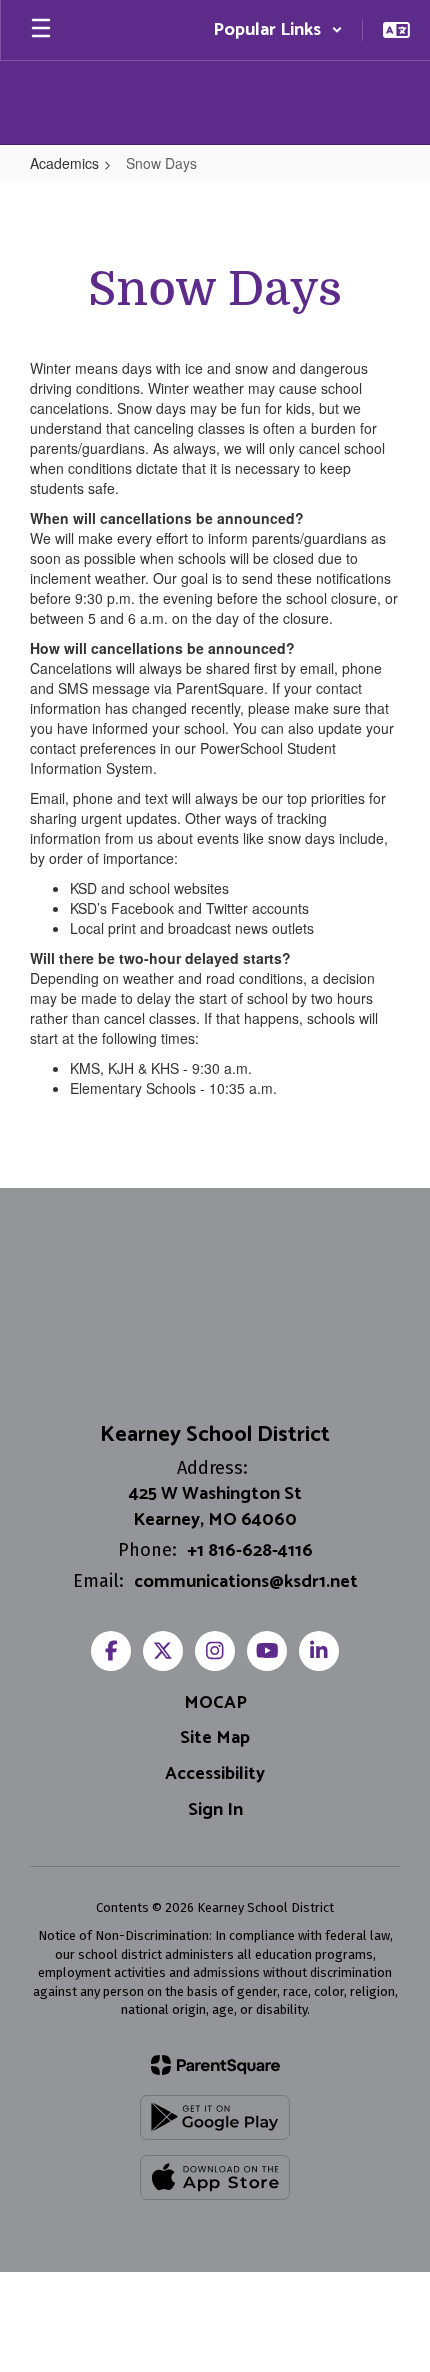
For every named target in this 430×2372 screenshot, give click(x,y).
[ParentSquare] (215, 2065)
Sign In (215, 1810)
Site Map (215, 1738)
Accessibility (215, 1774)
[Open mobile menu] (41, 30)
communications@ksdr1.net (246, 1582)
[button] (278, 30)
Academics (64, 163)
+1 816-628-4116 (250, 1551)
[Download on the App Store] (215, 2177)
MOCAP (215, 1703)
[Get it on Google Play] (215, 2117)
